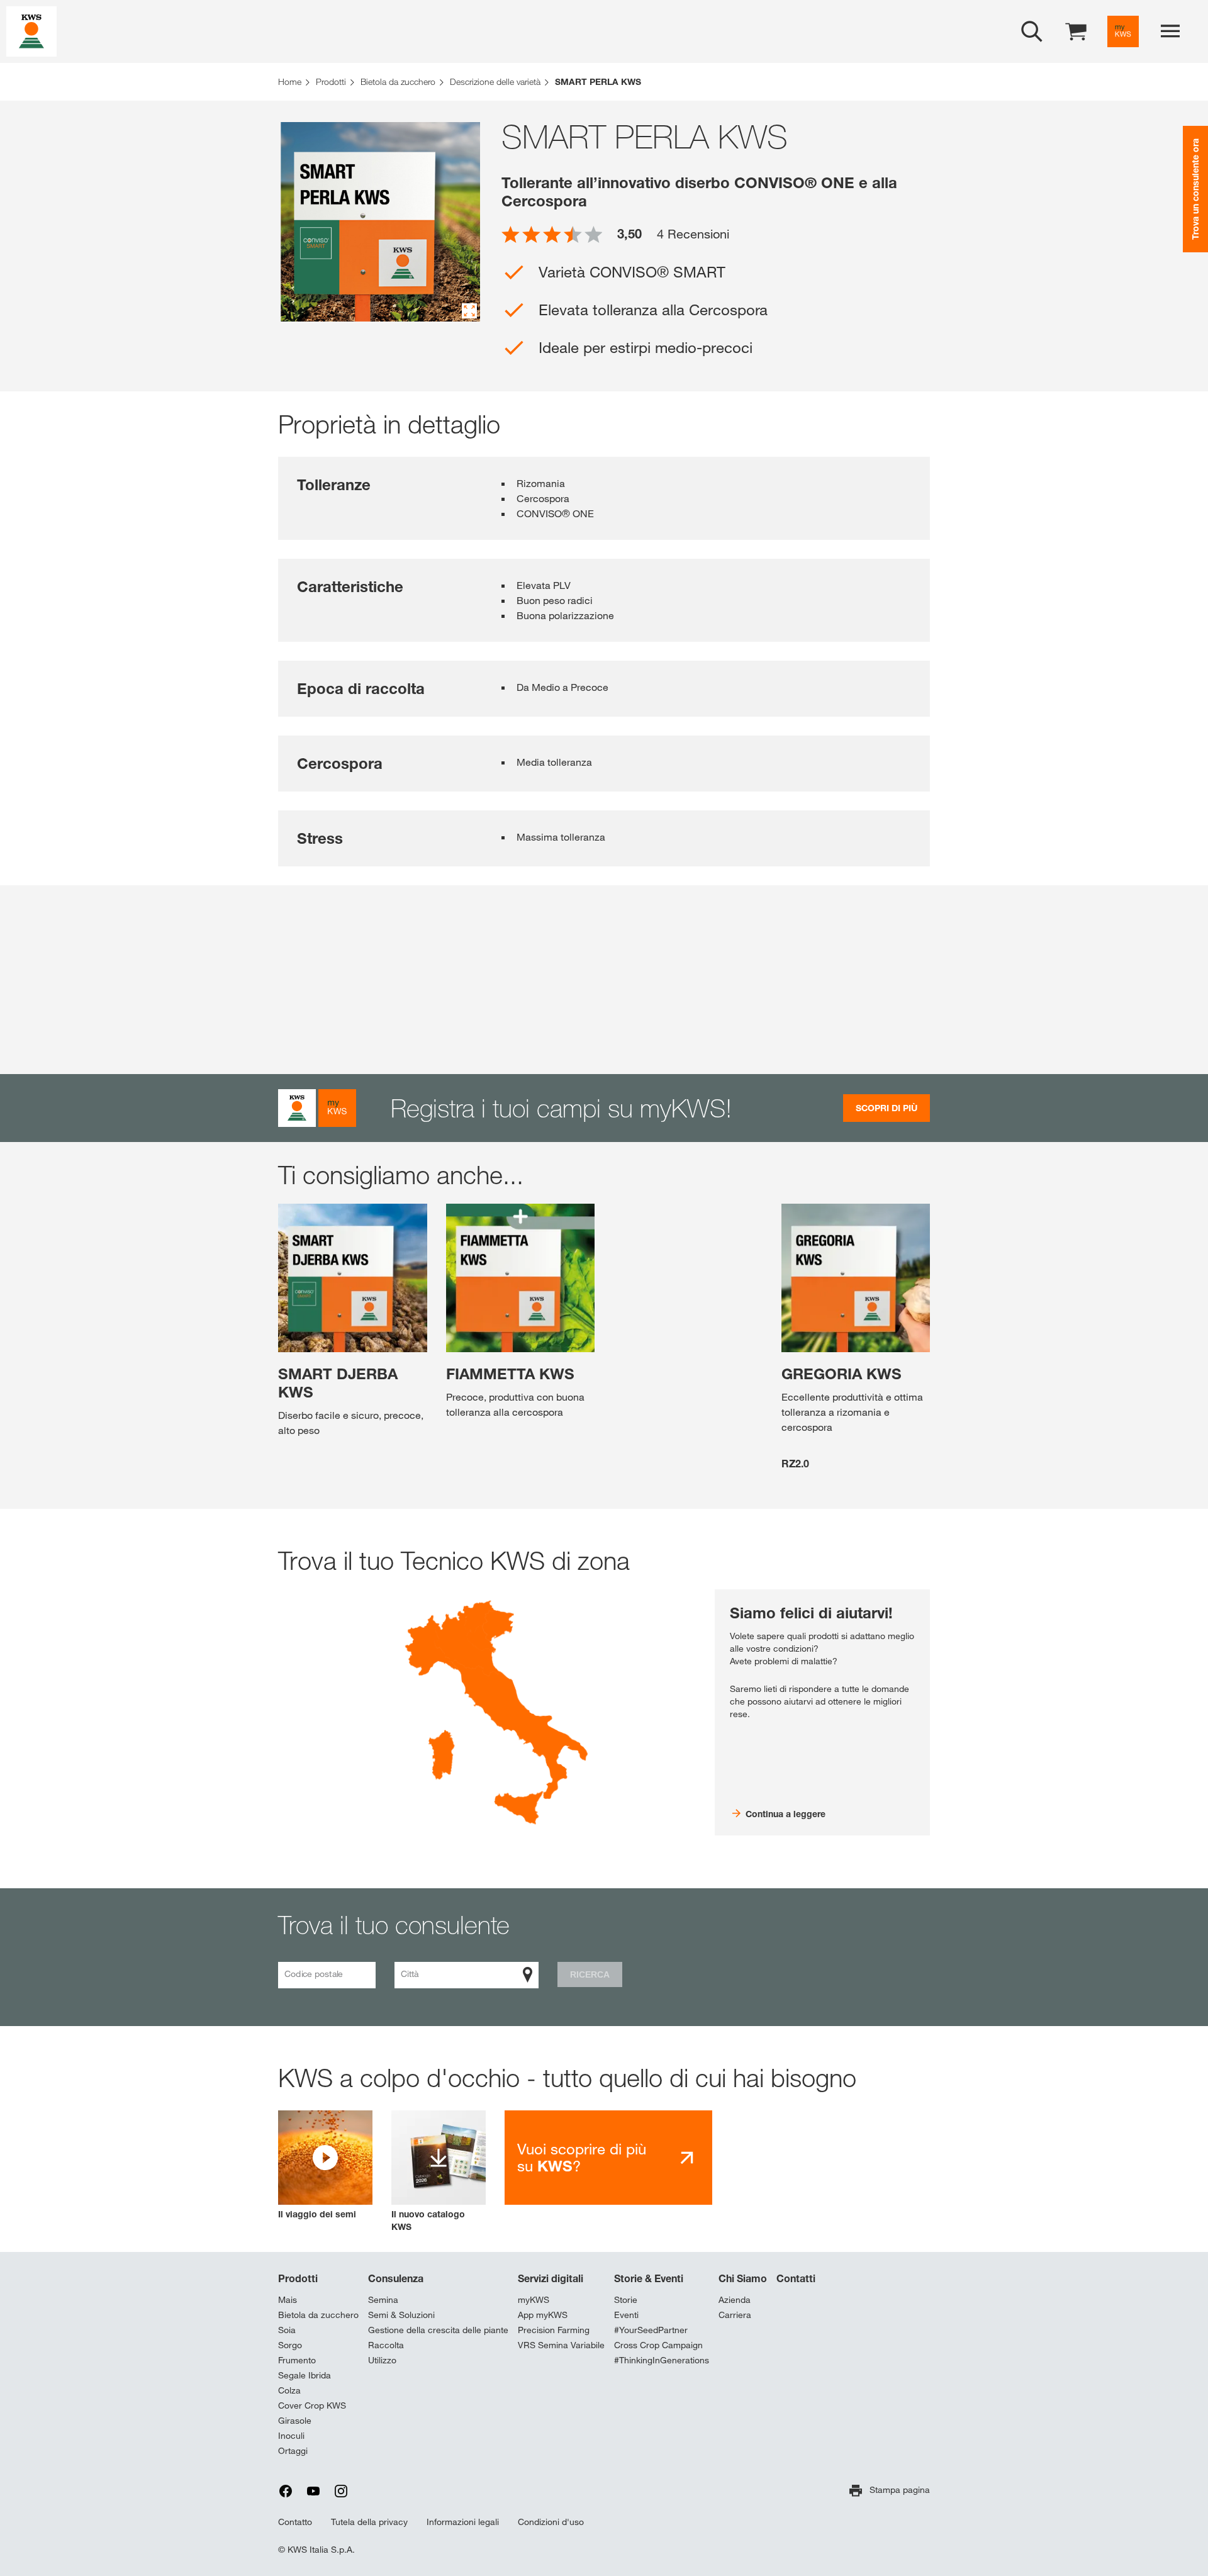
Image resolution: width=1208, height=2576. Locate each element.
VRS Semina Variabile (561, 2345)
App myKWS (543, 2315)
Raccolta (386, 2345)
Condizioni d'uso (551, 2522)
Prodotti (298, 2278)
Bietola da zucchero (318, 2315)
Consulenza (396, 2278)
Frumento (297, 2360)
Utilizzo (382, 2360)
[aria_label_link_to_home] (31, 31)
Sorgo (290, 2345)
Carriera (735, 2315)
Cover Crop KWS (312, 2405)
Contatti (796, 2278)
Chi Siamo (743, 2278)
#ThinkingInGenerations (662, 2360)
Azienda (735, 2300)
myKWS (534, 2300)
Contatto (295, 2522)
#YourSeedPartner (651, 2330)
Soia (287, 2330)
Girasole (295, 2421)
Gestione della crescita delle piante (438, 2330)
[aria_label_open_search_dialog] (1032, 31)
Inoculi (291, 2436)
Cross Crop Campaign (658, 2345)
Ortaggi (293, 2451)
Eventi (626, 2315)
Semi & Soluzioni (401, 2315)
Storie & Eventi (649, 2278)
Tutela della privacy (369, 2522)
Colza (289, 2390)
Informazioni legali (463, 2522)
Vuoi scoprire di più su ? (582, 2158)
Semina (383, 2300)
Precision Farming (554, 2330)
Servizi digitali (551, 2278)
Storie (626, 2300)
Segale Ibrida (305, 2375)
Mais (288, 2300)
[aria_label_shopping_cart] (1076, 31)
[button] (325, 2165)
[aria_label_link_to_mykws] (1123, 31)
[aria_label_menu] (1170, 31)
